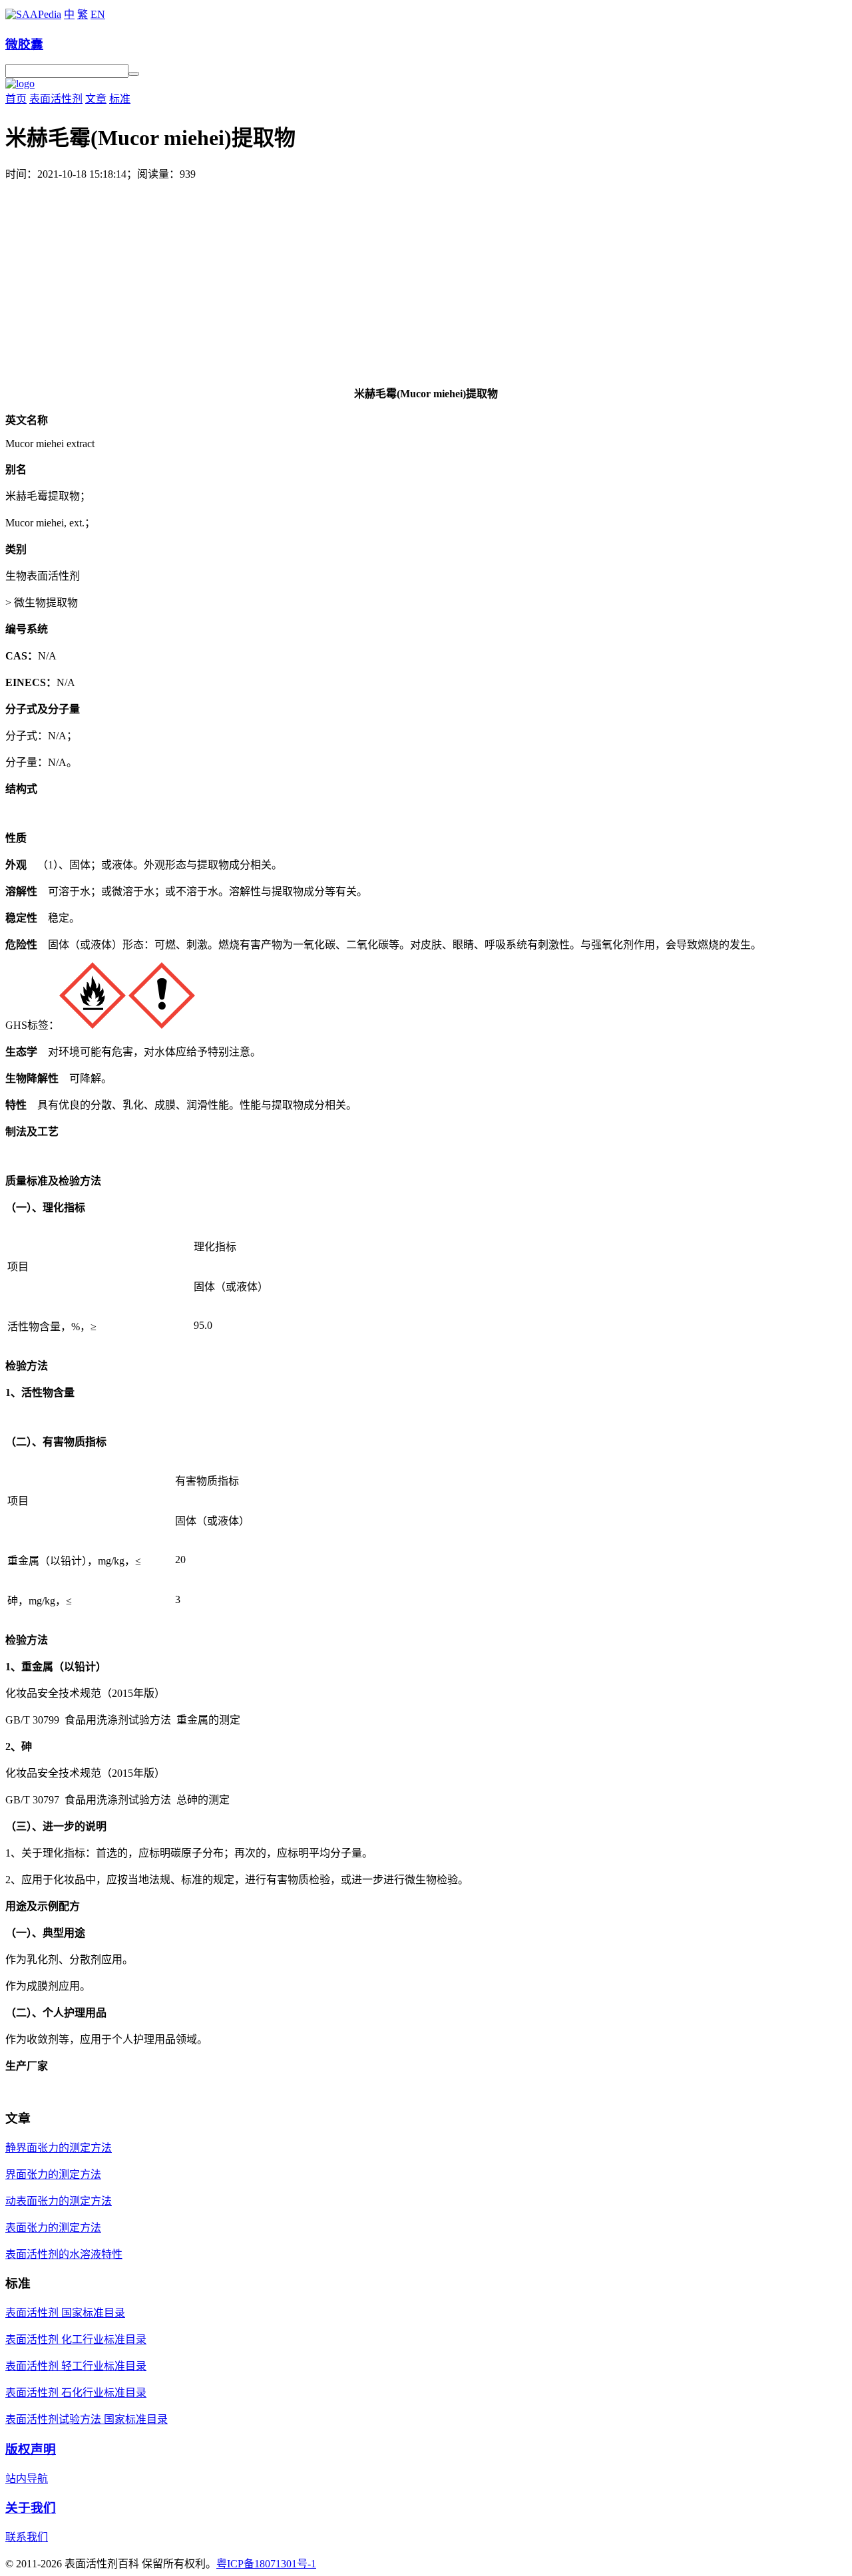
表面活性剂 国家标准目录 (65, 2313)
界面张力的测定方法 (53, 2174)
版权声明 (31, 2449)
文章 (96, 99)
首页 (16, 99)
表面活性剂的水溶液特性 (64, 2254)
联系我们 (27, 2537)
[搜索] (134, 74)
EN (98, 14)
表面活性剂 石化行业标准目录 (76, 2393)
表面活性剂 (56, 99)
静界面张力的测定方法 (59, 2148)
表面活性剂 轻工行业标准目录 (76, 2366)
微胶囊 (24, 44)
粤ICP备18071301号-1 (266, 2564)
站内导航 (27, 2479)
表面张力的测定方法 (53, 2228)
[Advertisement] (426, 281)
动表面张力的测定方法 (59, 2201)
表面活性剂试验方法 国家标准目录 (87, 2419)
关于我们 (31, 2508)
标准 (120, 99)
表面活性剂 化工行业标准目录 (76, 2339)
